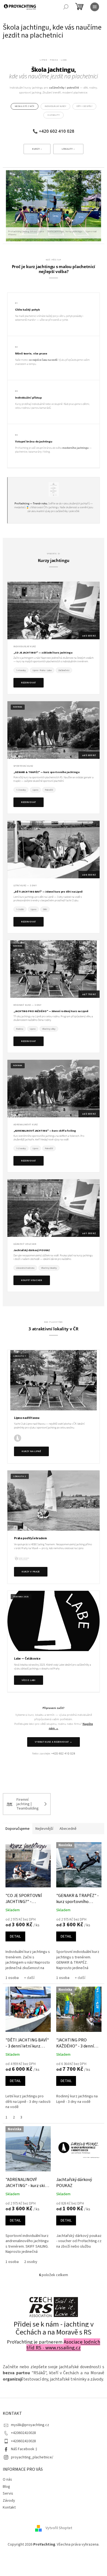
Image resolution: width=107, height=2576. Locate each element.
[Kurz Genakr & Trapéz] (54, 730)
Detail (15, 1936)
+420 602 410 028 (57, 131)
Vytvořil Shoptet (59, 2528)
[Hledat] (66, 7)
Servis (8, 2493)
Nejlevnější (44, 1829)
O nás (7, 2480)
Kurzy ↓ (37, 149)
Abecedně (68, 1829)
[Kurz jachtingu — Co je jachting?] (54, 610)
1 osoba (12, 1978)
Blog (6, 2487)
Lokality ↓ (68, 149)
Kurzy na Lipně (31, 1451)
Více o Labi (29, 1680)
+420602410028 (23, 2433)
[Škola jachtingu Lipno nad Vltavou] (54, 1380)
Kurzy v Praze (31, 1572)
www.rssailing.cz (63, 2348)
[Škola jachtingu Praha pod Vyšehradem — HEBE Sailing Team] (54, 1501)
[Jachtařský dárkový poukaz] (54, 1208)
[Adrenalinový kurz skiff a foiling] (54, 1089)
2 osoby (31, 2262)
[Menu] (95, 7)
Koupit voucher (32, 1280)
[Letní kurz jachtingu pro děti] (54, 850)
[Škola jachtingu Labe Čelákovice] (54, 1621)
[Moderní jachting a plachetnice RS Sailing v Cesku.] (54, 2307)
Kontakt (9, 2507)
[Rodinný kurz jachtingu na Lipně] (54, 969)
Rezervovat (29, 683)
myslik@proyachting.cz (30, 2425)
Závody (9, 2501)
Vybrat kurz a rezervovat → (53, 1742)
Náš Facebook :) (24, 2449)
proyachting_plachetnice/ (32, 2457)
